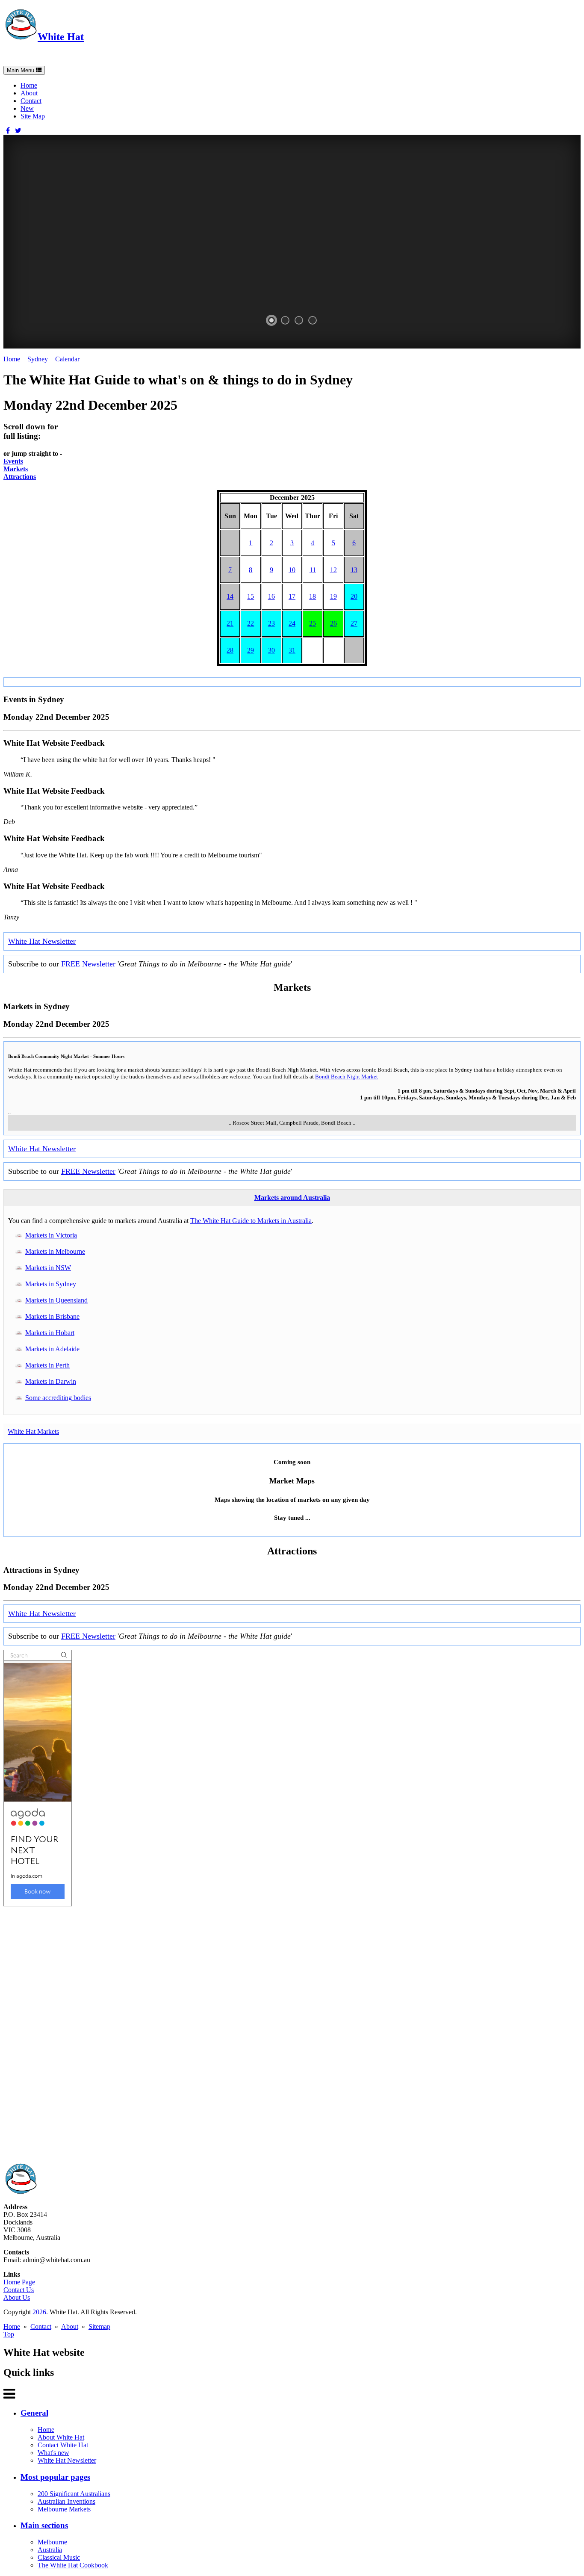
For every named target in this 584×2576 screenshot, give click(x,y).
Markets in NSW (48, 1268)
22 (251, 623)
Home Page (19, 2282)
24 (292, 623)
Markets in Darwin (51, 1381)
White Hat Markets (33, 1431)
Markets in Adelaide (52, 1349)
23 (271, 623)
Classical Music (59, 2557)
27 (354, 623)
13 (354, 570)
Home (29, 85)
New (27, 108)
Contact (31, 101)
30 (271, 650)
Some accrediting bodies (58, 1398)
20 (354, 596)
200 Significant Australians (74, 2494)
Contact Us (19, 2290)
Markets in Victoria (51, 1235)
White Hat (61, 37)
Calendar (67, 359)
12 (333, 570)
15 (251, 596)
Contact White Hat (63, 2445)
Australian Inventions (66, 2501)
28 (230, 650)
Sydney (38, 359)
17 (292, 596)
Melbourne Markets (64, 2509)
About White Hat (61, 2437)
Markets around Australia (292, 1198)
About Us (17, 2297)
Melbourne (52, 2542)
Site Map (33, 116)
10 (292, 570)
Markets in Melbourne (55, 1251)
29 (251, 650)
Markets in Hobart (50, 1333)
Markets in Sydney (51, 1284)
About (29, 93)
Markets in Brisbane (52, 1316)
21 (230, 623)
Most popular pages (55, 2477)
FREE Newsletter (88, 964)
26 (333, 623)
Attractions (20, 477)
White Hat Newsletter (42, 941)
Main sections (44, 2525)
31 (292, 650)
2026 (39, 2312)
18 (313, 596)
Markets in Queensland (56, 1300)
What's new (53, 2453)
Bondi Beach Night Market (347, 1077)
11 (313, 570)
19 (333, 596)
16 (271, 596)
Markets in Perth (47, 1365)
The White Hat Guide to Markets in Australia (251, 1221)
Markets (16, 469)
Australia (50, 2550)
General (34, 2413)
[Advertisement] (260, 2035)
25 (313, 623)
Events (13, 461)
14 (230, 596)
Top (9, 2334)
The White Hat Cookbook (73, 2565)
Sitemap (99, 2326)
